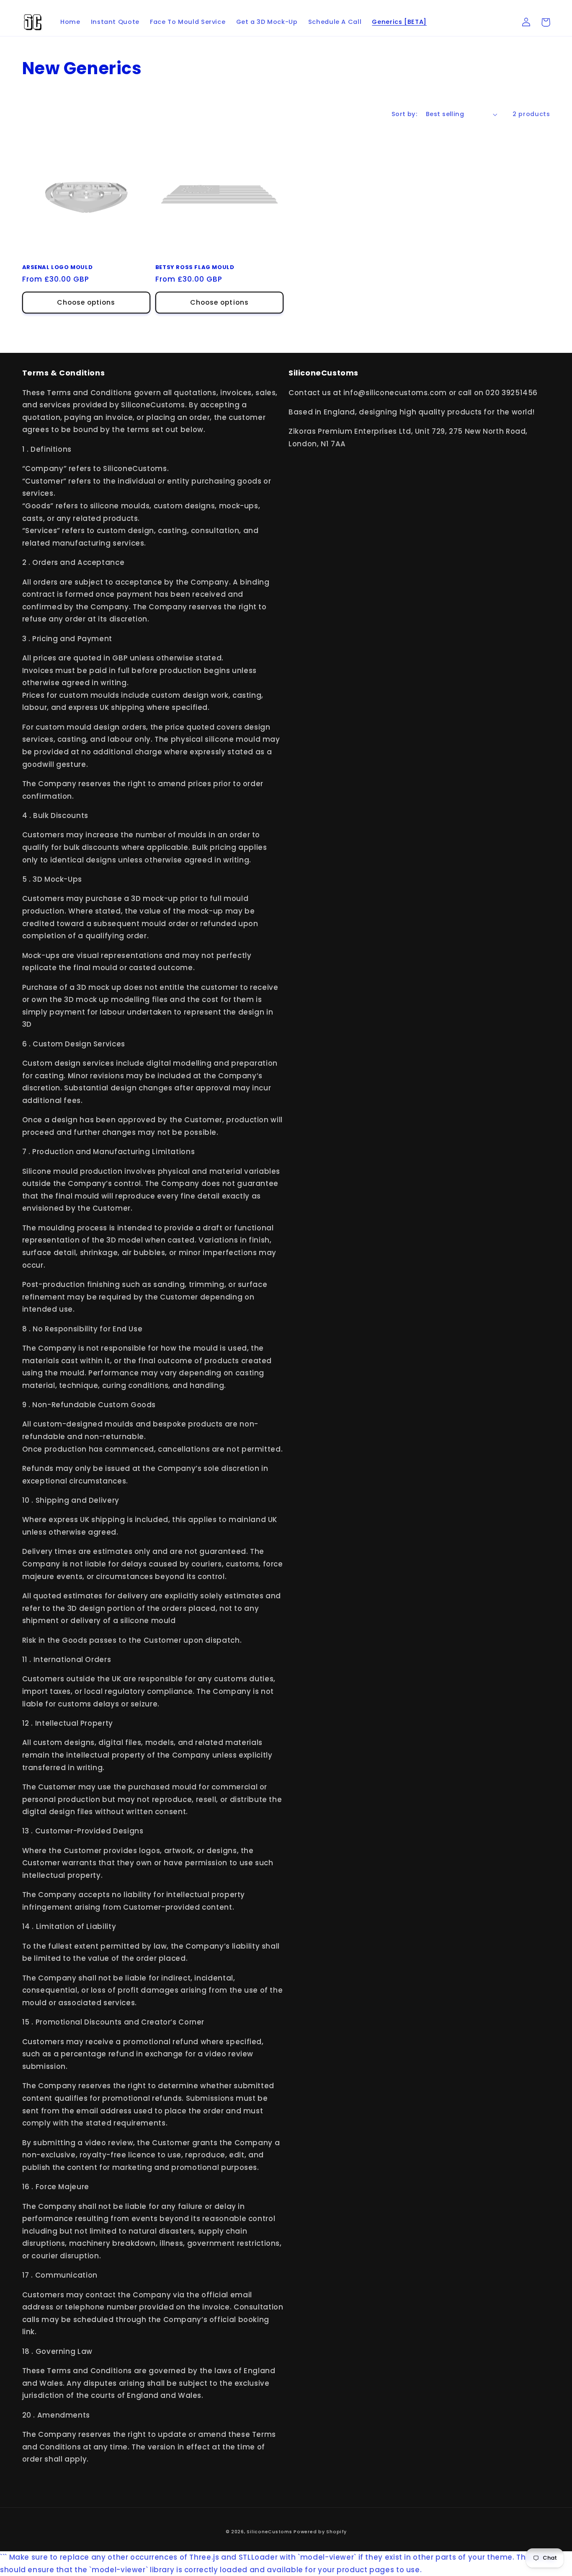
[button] (546, 22)
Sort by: (404, 114)
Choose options (86, 302)
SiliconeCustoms (269, 2532)
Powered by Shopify (320, 2532)
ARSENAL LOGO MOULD (58, 268)
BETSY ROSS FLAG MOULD (195, 268)
